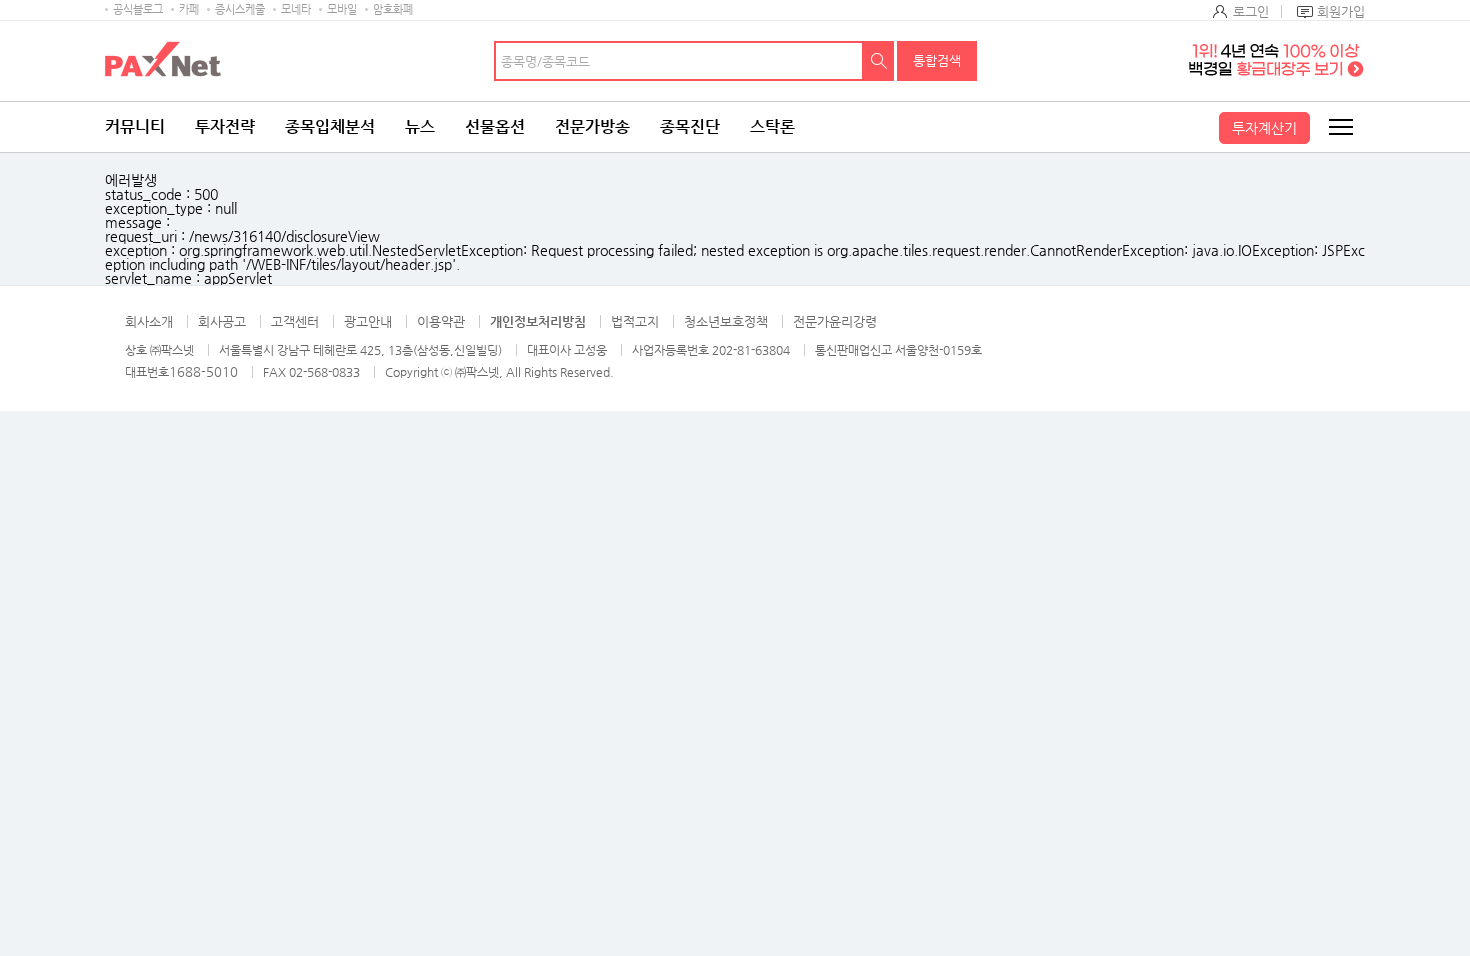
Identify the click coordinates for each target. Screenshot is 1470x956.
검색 (879, 61)
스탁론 (772, 126)
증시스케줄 (240, 9)
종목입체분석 (330, 126)
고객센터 (295, 321)
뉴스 (420, 126)
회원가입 (1341, 11)
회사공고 (222, 321)
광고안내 (368, 321)
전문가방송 (592, 126)
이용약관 (441, 321)
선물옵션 (495, 126)
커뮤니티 (135, 126)
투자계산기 (1264, 128)
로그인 (1251, 11)
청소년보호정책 (726, 321)
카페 (189, 9)
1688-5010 (203, 371)
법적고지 (635, 321)
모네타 (296, 9)
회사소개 (149, 321)
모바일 (342, 9)
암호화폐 (393, 9)
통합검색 (937, 60)
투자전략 (225, 126)
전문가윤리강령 (835, 321)
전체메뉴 (1340, 127)
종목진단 (690, 126)
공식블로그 (138, 9)
